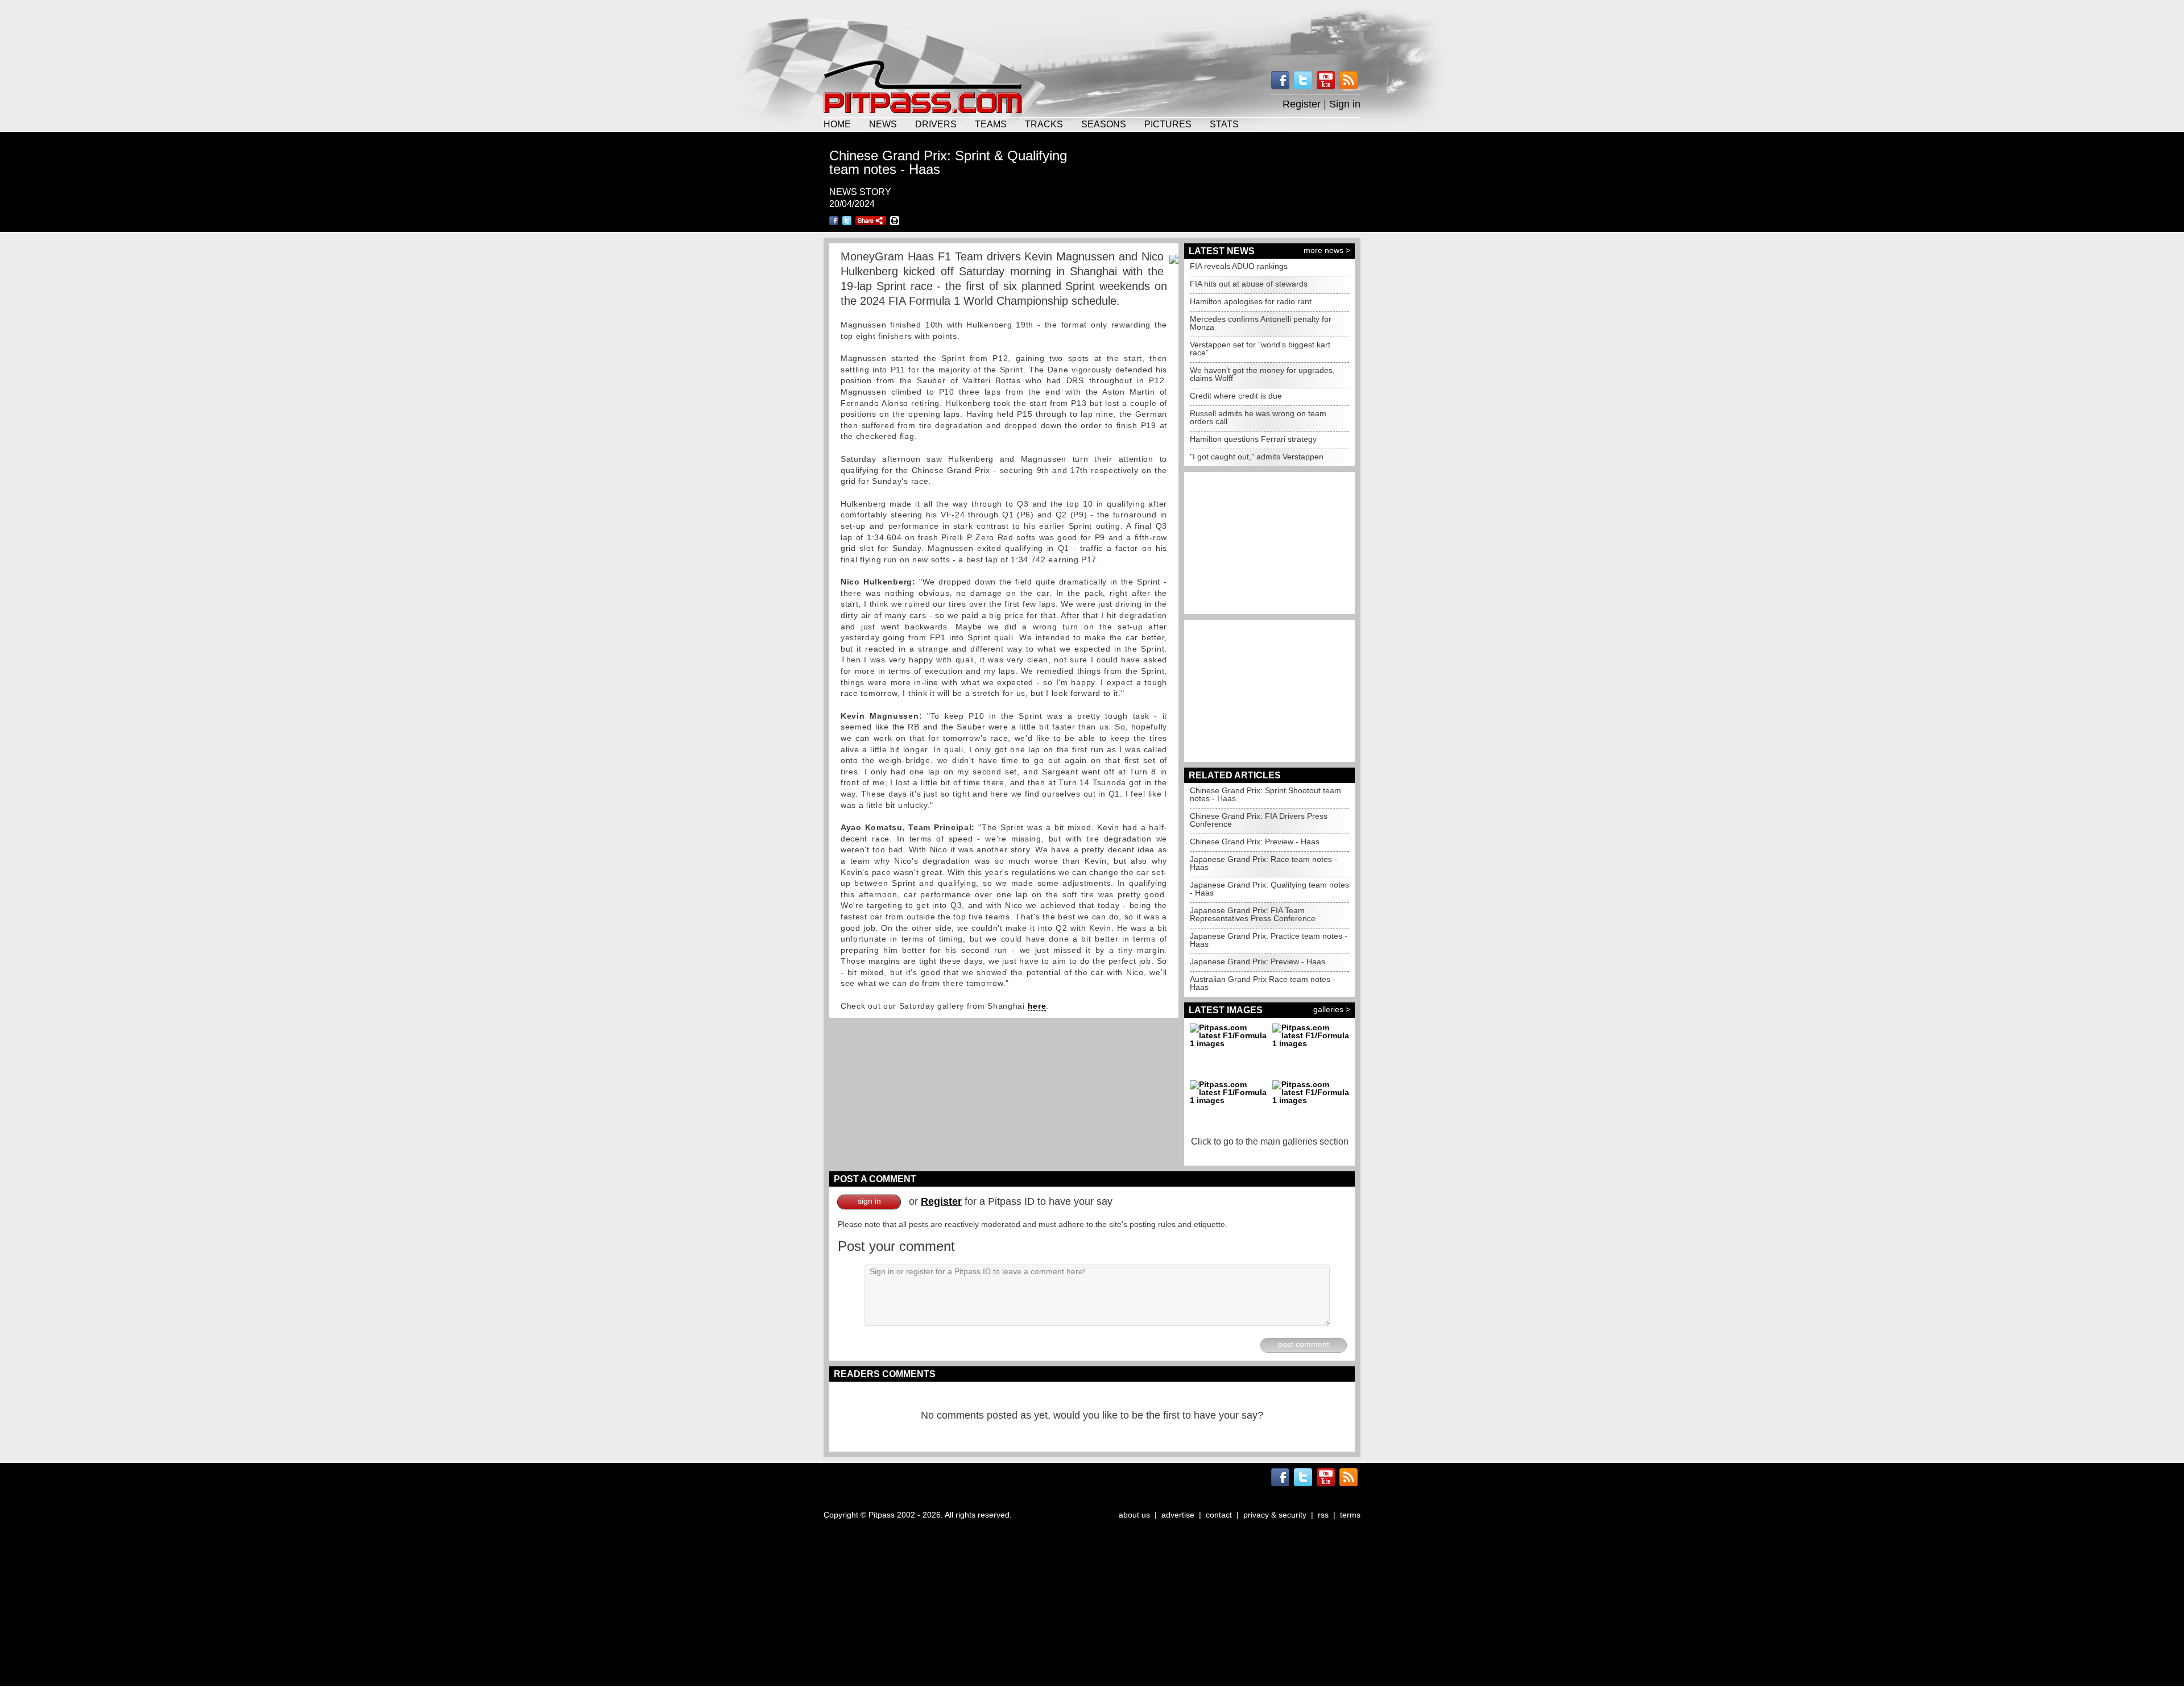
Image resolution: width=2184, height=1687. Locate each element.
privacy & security (1275, 1515)
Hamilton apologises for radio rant (1251, 301)
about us (1134, 1515)
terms (1350, 1515)
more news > (1327, 250)
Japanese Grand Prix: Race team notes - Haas (1263, 863)
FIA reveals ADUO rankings (1239, 266)
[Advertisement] (1092, 28)
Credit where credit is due (1236, 396)
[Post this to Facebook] (834, 221)
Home (837, 124)
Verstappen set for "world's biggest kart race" (1260, 349)
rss (1323, 1515)
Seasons (1104, 124)
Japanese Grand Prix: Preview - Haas (1258, 961)
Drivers (936, 124)
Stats (1224, 124)
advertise (1178, 1515)
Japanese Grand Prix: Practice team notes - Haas (1269, 940)
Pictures (1168, 124)
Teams (991, 124)
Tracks (1044, 124)
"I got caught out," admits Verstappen (1257, 457)
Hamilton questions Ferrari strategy (1253, 439)
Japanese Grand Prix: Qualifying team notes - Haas (1269, 889)
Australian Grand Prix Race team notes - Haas (1263, 983)
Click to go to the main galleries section (1270, 1141)
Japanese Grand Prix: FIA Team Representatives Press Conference (1253, 914)
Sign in (1345, 104)
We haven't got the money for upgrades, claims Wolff (1262, 374)
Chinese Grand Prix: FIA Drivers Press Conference (1259, 820)
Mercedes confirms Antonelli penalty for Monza (1261, 323)
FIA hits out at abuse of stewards (1249, 284)
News (883, 124)
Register (1302, 104)
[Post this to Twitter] (847, 221)
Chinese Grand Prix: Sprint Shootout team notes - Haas (1265, 794)
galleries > (1332, 1009)
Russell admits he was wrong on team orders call (1258, 417)
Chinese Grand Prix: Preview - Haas (1255, 842)
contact (1219, 1515)
